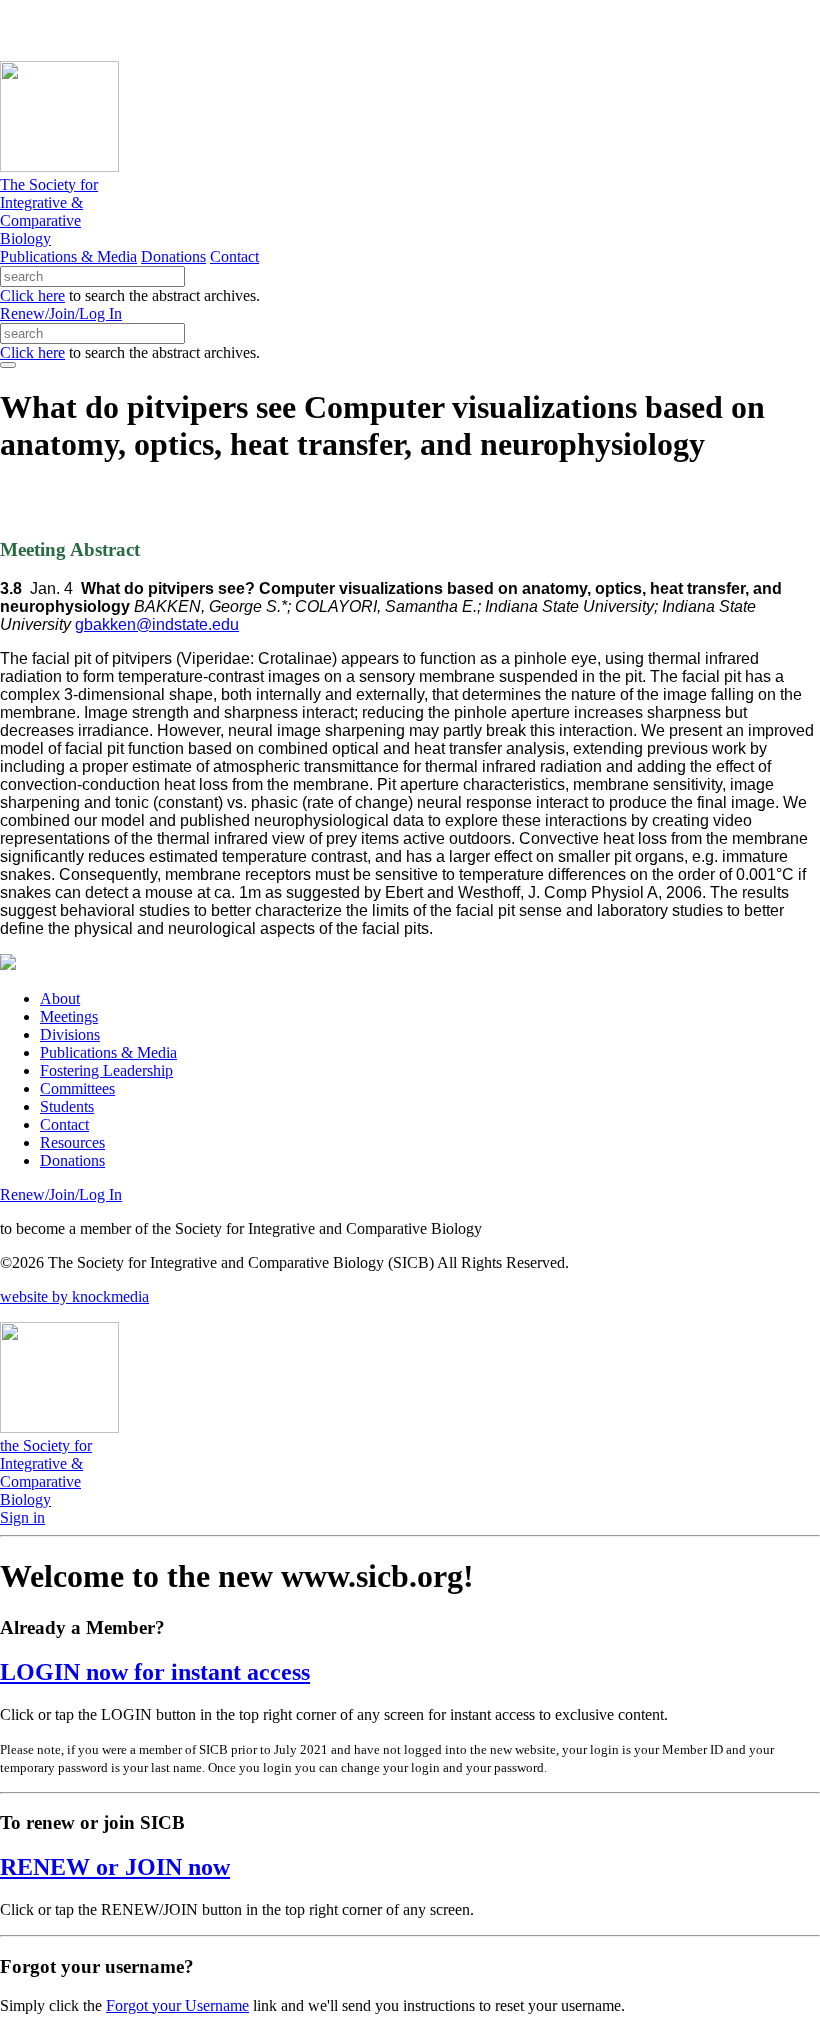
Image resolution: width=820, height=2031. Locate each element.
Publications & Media (68, 256)
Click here (32, 295)
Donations (173, 256)
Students (67, 1106)
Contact (234, 256)
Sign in (22, 1517)
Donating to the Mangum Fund (547, 29)
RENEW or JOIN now (115, 1867)
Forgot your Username (177, 2005)
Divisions (70, 1034)
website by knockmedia (74, 1296)
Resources (72, 1142)
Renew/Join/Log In (61, 313)
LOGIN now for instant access (155, 1672)
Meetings (69, 1016)
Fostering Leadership (106, 1070)
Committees (77, 1088)
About (60, 998)
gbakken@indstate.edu (157, 624)
